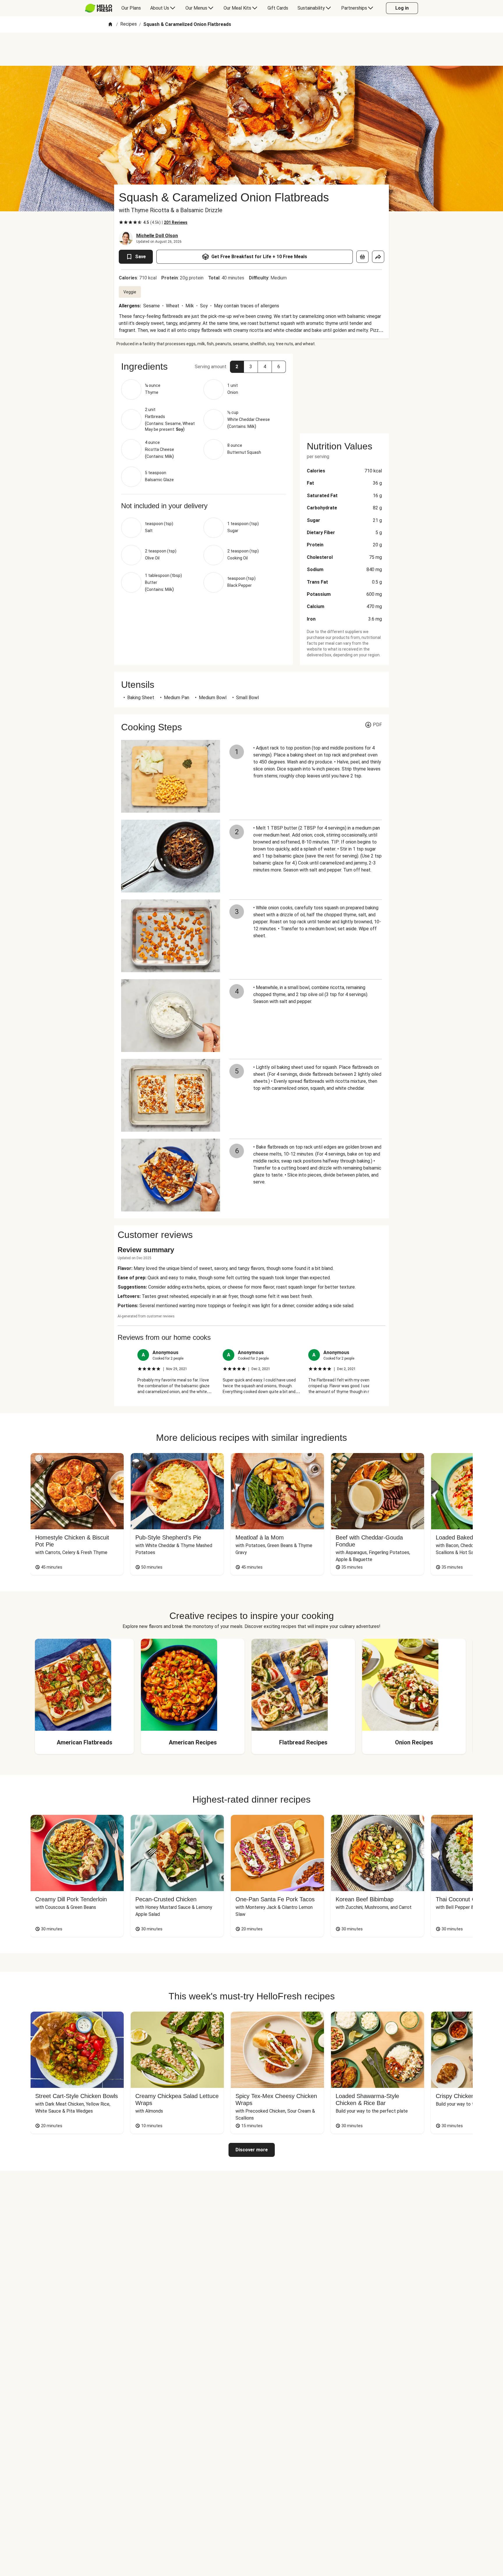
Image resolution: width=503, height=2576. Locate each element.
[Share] (378, 257)
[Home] (110, 25)
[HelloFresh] (99, 8)
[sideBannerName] (344, 390)
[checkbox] (121, 222)
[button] (237, 367)
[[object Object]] (362, 257)
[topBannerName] (251, 49)
